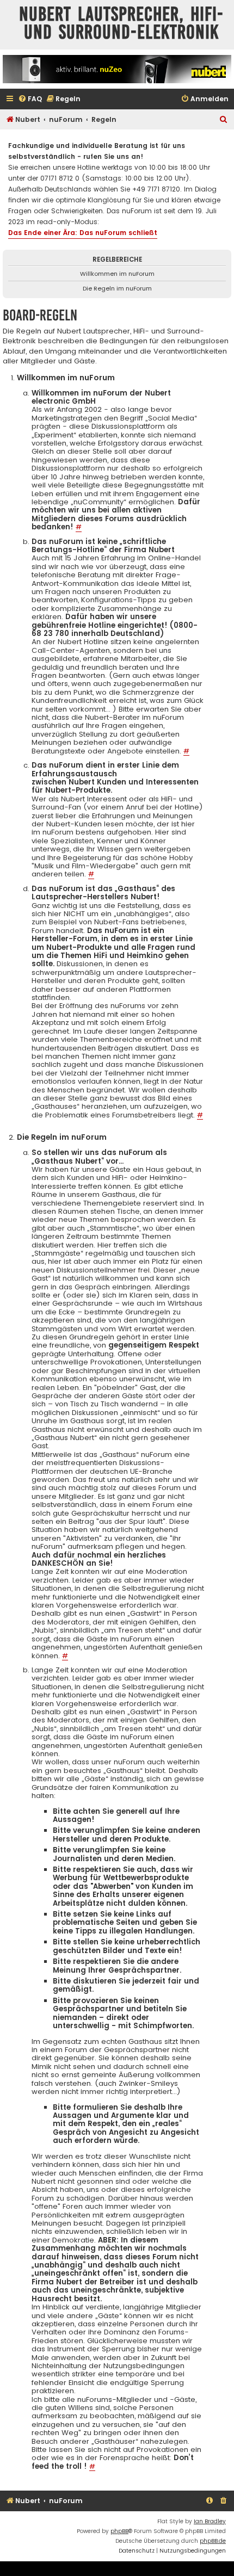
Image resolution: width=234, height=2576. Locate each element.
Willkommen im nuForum (117, 274)
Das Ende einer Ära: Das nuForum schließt (83, 233)
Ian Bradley (210, 2521)
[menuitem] (30, 99)
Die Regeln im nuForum (117, 288)
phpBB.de (213, 2541)
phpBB (119, 2531)
